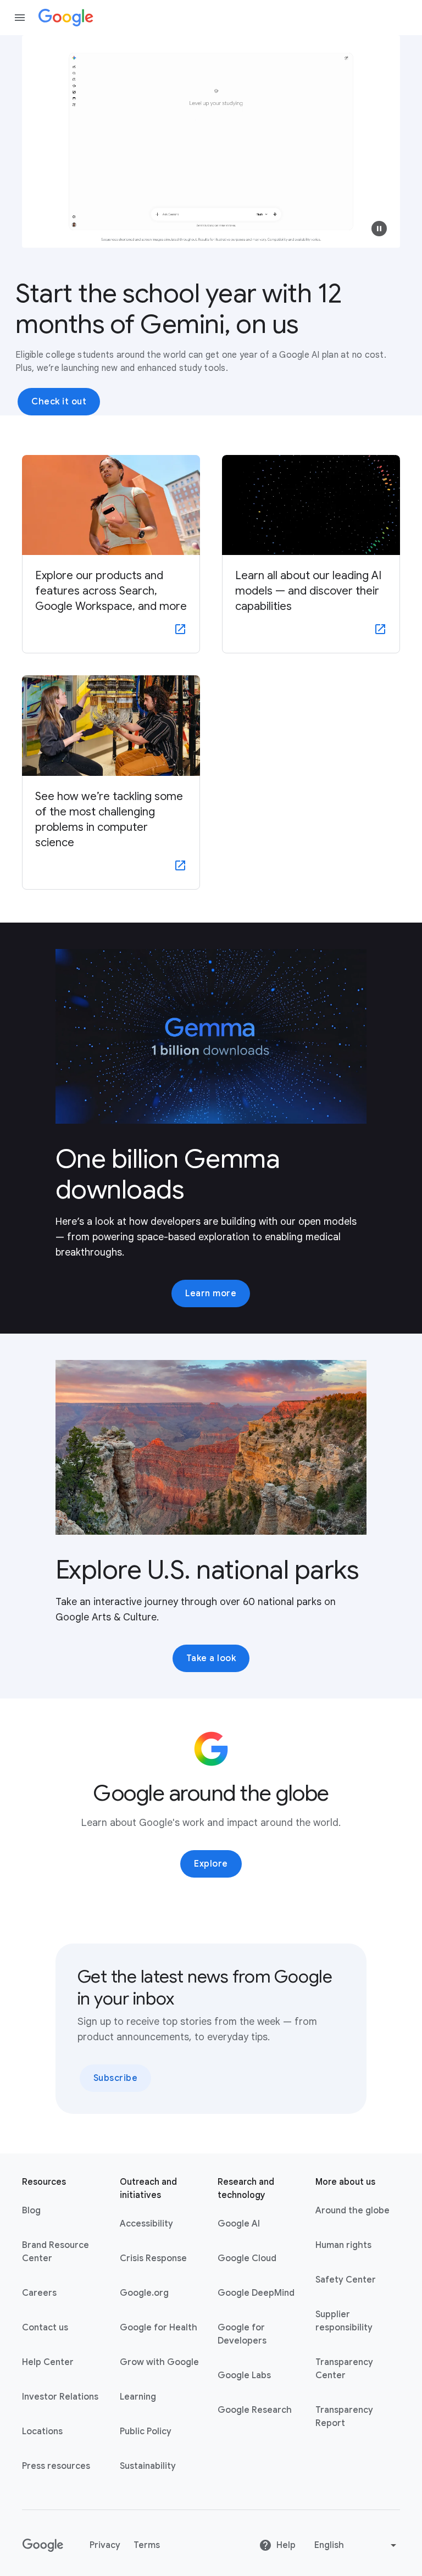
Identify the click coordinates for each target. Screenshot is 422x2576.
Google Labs (244, 2375)
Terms (147, 2545)
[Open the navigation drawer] (20, 18)
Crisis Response (153, 2258)
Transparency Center (344, 2369)
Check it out (59, 402)
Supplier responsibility (344, 2321)
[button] (379, 229)
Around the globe (352, 2211)
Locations (42, 2431)
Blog (31, 2211)
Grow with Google (159, 2362)
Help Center (48, 2362)
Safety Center (346, 2280)
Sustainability (148, 2466)
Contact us (45, 2328)
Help (286, 2545)
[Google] (66, 18)
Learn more (211, 1293)
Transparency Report (344, 2417)
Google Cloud (247, 2258)
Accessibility (146, 2224)
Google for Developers (242, 2334)
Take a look (211, 1658)
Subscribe (116, 2078)
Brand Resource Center (55, 2252)
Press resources (56, 2466)
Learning (138, 2397)
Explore (211, 1864)
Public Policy (146, 2431)
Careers (39, 2293)
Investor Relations (60, 2397)
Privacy (105, 2545)
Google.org (144, 2293)
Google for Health (159, 2328)
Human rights (343, 2245)
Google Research (255, 2410)
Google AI (239, 2224)
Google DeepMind (256, 2293)
